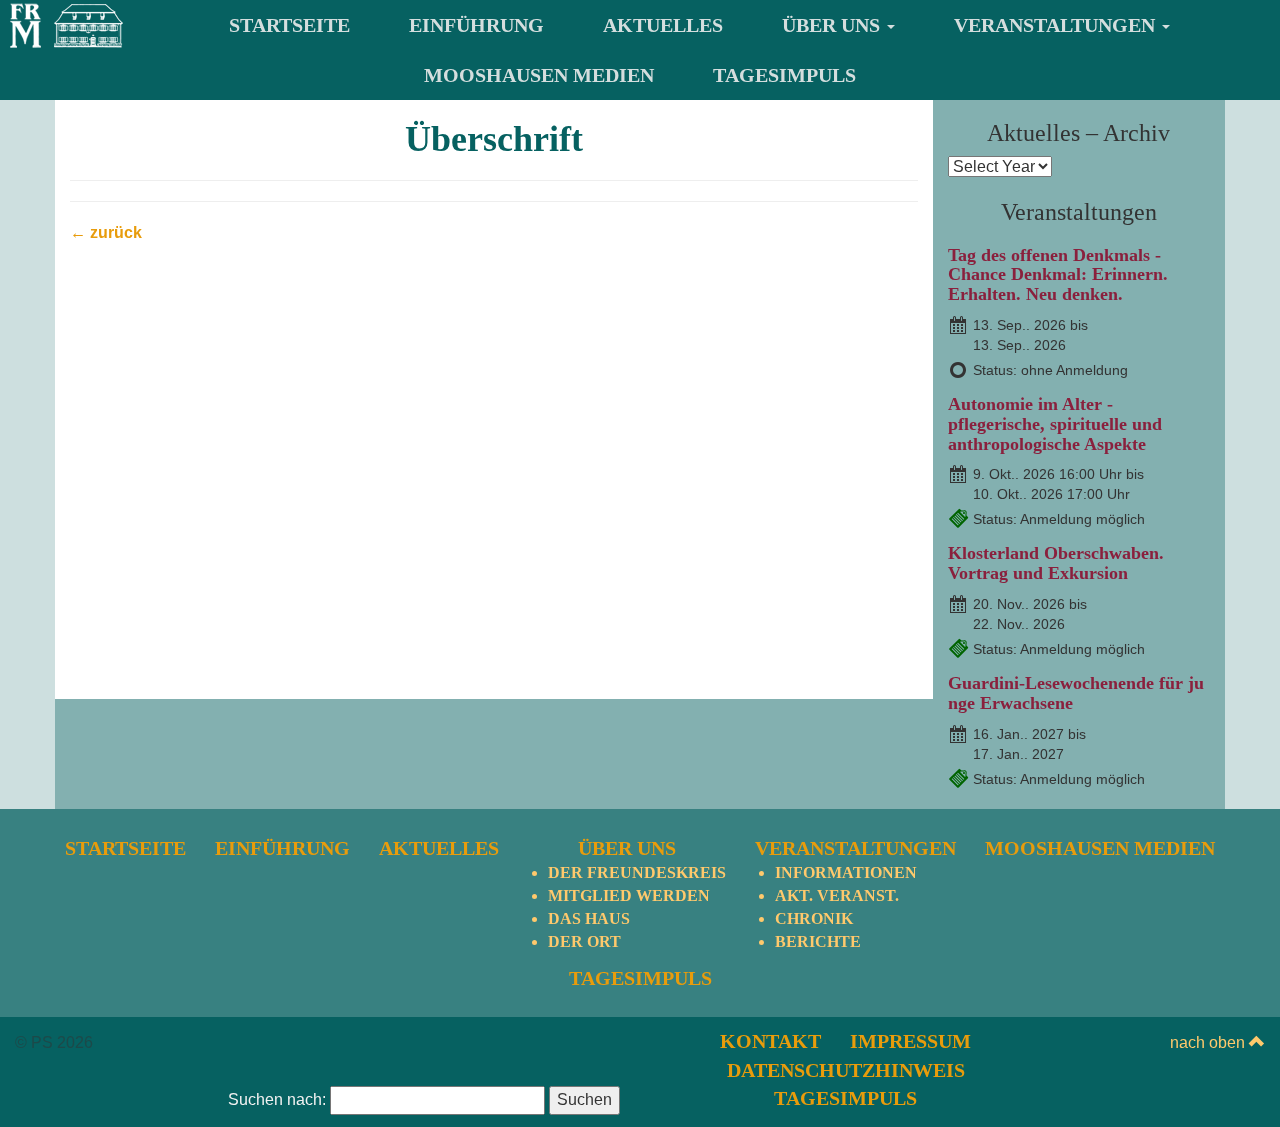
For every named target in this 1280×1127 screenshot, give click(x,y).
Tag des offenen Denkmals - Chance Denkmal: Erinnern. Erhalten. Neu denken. (1058, 275)
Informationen (846, 872)
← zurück (106, 232)
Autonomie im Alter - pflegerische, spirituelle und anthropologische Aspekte (1055, 424)
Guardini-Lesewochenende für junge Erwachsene (1076, 693)
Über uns (833, 25)
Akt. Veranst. (837, 895)
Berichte (818, 941)
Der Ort (584, 941)
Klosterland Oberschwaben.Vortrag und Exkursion (1056, 563)
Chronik (814, 918)
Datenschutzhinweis (846, 1070)
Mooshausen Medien (539, 75)
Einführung (476, 25)
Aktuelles (663, 25)
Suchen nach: (277, 1099)
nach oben (1209, 1042)
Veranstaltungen (1057, 25)
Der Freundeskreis (637, 872)
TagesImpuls (784, 75)
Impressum (910, 1041)
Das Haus (589, 918)
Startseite (289, 25)
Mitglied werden (629, 895)
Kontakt (770, 1041)
